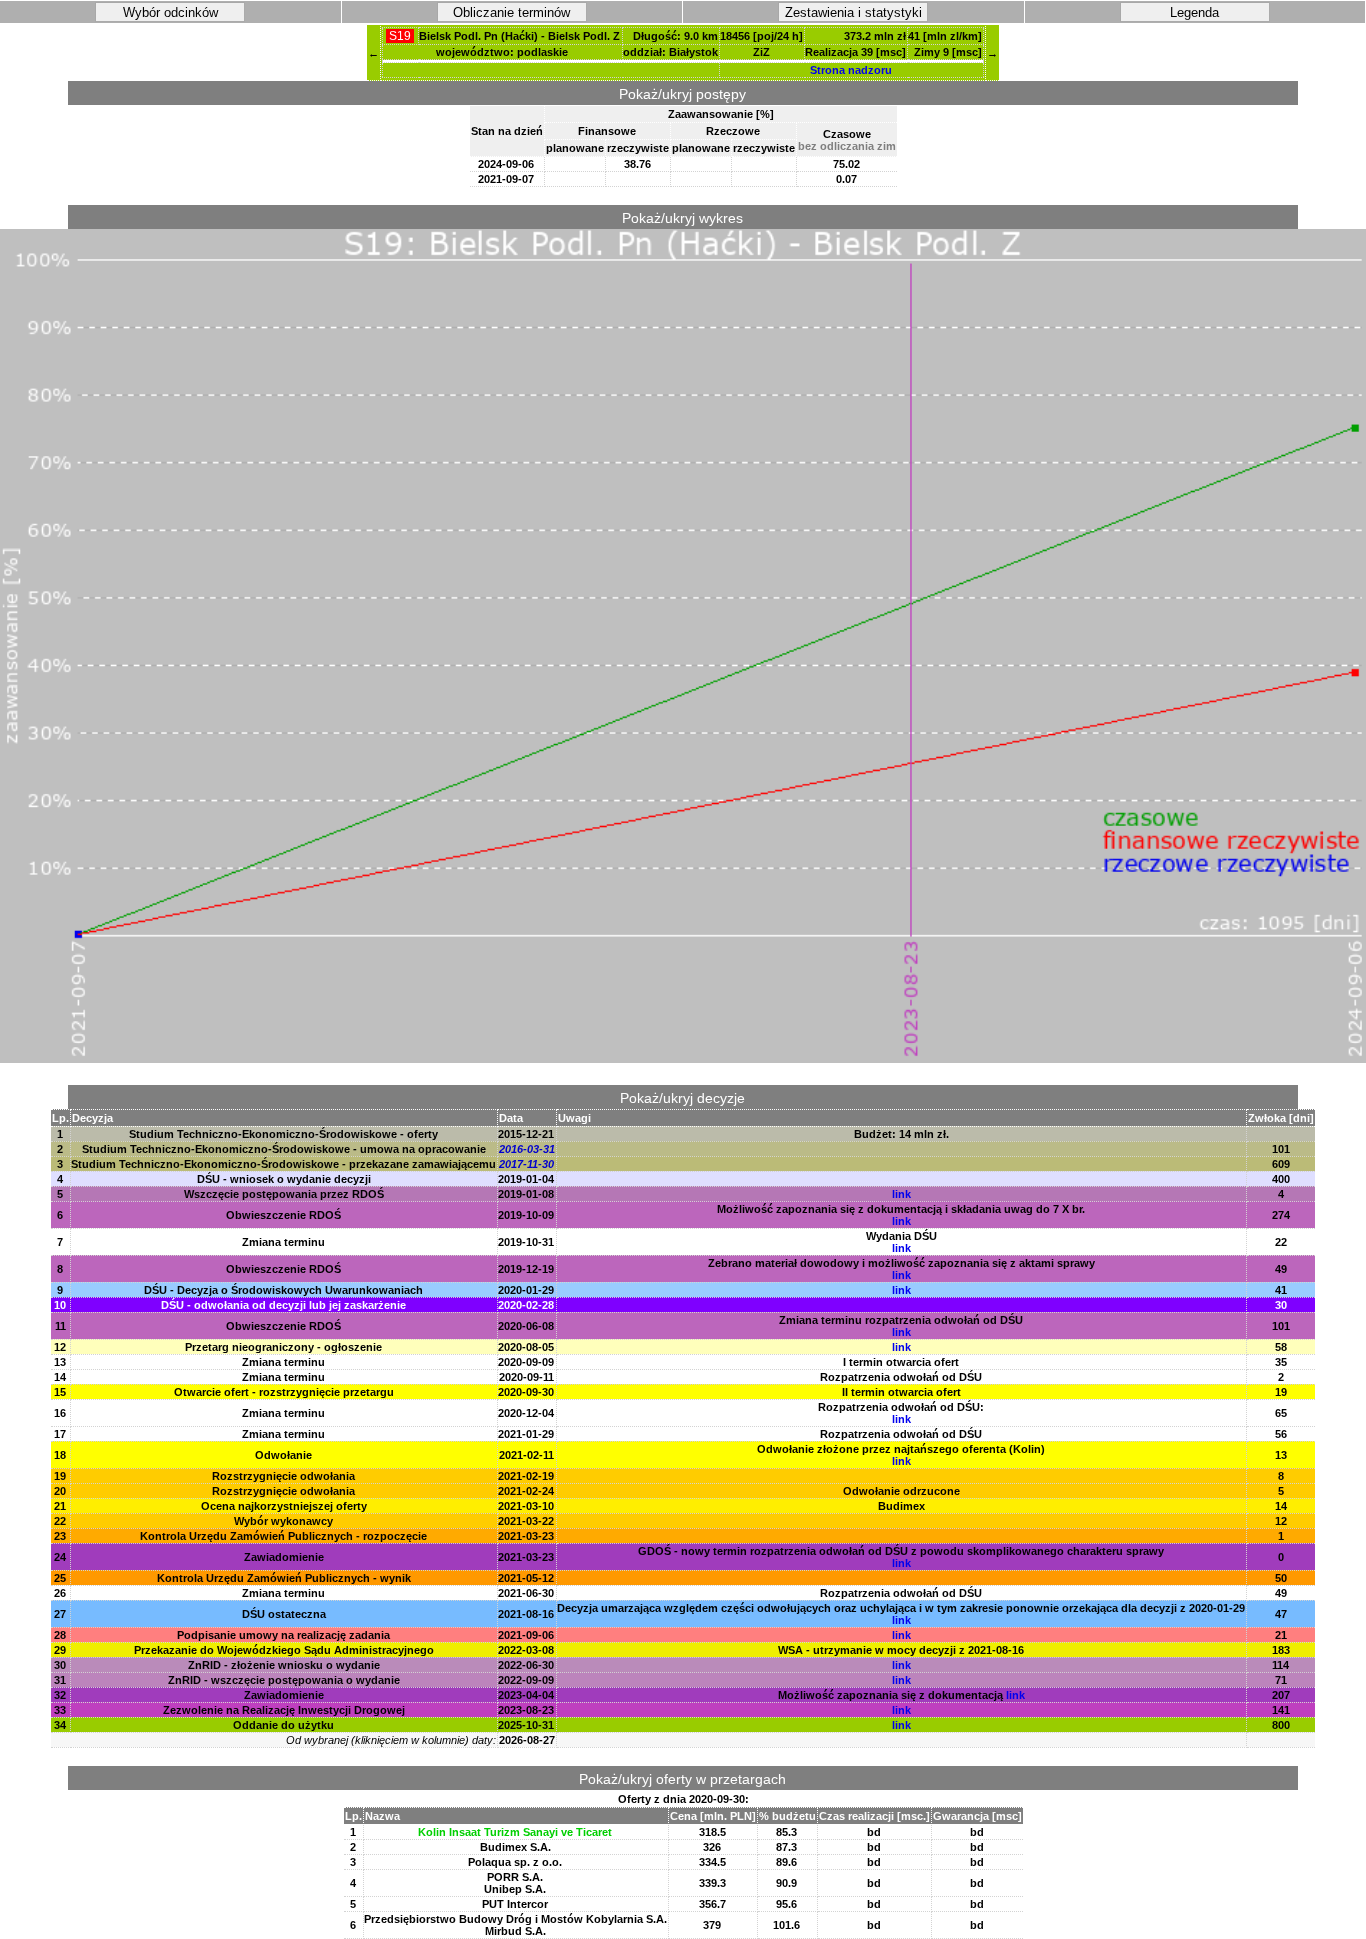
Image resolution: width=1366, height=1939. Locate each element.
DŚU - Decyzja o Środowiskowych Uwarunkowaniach (283, 1290)
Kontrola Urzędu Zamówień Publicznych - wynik (284, 1578)
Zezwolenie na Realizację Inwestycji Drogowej (284, 1710)
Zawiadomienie (284, 1557)
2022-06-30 (526, 1665)
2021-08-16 (526, 1614)
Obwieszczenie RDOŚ (283, 1215)
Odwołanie (283, 1455)
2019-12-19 (526, 1269)
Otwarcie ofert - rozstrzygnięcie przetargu (284, 1392)
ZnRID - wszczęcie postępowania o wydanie (284, 1680)
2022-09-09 (526, 1680)
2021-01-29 (526, 1434)
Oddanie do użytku (283, 1725)
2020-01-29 (526, 1290)
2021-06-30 (526, 1593)
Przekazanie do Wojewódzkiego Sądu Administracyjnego (284, 1650)
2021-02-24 (526, 1491)
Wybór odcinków (170, 12)
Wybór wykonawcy (283, 1521)
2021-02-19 (526, 1476)
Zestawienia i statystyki (853, 12)
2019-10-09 (526, 1215)
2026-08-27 (527, 1740)
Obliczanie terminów (511, 12)
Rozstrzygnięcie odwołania (283, 1476)
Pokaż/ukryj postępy (682, 94)
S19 (400, 36)
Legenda (1194, 12)
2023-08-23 (526, 1710)
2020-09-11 (526, 1377)
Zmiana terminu (283, 1242)
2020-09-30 (526, 1392)
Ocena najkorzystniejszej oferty (284, 1506)
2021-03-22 (526, 1521)
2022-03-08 (526, 1650)
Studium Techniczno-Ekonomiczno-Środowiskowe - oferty (283, 1134)
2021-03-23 (526, 1536)
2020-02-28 (526, 1305)
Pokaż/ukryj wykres (682, 218)
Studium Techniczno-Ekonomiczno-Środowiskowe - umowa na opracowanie (284, 1149)
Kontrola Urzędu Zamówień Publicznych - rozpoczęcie (283, 1536)
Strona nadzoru (851, 70)
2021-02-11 (526, 1455)
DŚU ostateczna (284, 1614)
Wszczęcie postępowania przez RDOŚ (284, 1194)
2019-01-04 (526, 1179)
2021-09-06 (526, 1635)
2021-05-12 (526, 1578)
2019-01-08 (526, 1194)
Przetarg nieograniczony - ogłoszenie (283, 1347)
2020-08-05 (526, 1347)
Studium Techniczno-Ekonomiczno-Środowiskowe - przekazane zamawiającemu (283, 1164)
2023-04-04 (526, 1695)
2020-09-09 (526, 1362)
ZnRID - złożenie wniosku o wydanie (284, 1665)
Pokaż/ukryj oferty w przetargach (682, 1779)
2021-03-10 (526, 1506)
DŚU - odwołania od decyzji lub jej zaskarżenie (283, 1305)
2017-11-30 (526, 1164)
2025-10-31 (526, 1725)
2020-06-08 (526, 1326)
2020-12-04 (526, 1413)
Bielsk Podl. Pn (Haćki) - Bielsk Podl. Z (519, 36)
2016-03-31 (527, 1149)
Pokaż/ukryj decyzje (682, 1098)
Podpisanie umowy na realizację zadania (283, 1635)
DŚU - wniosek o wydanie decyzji (284, 1179)
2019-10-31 (526, 1242)
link (901, 1194)
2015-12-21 (526, 1134)
